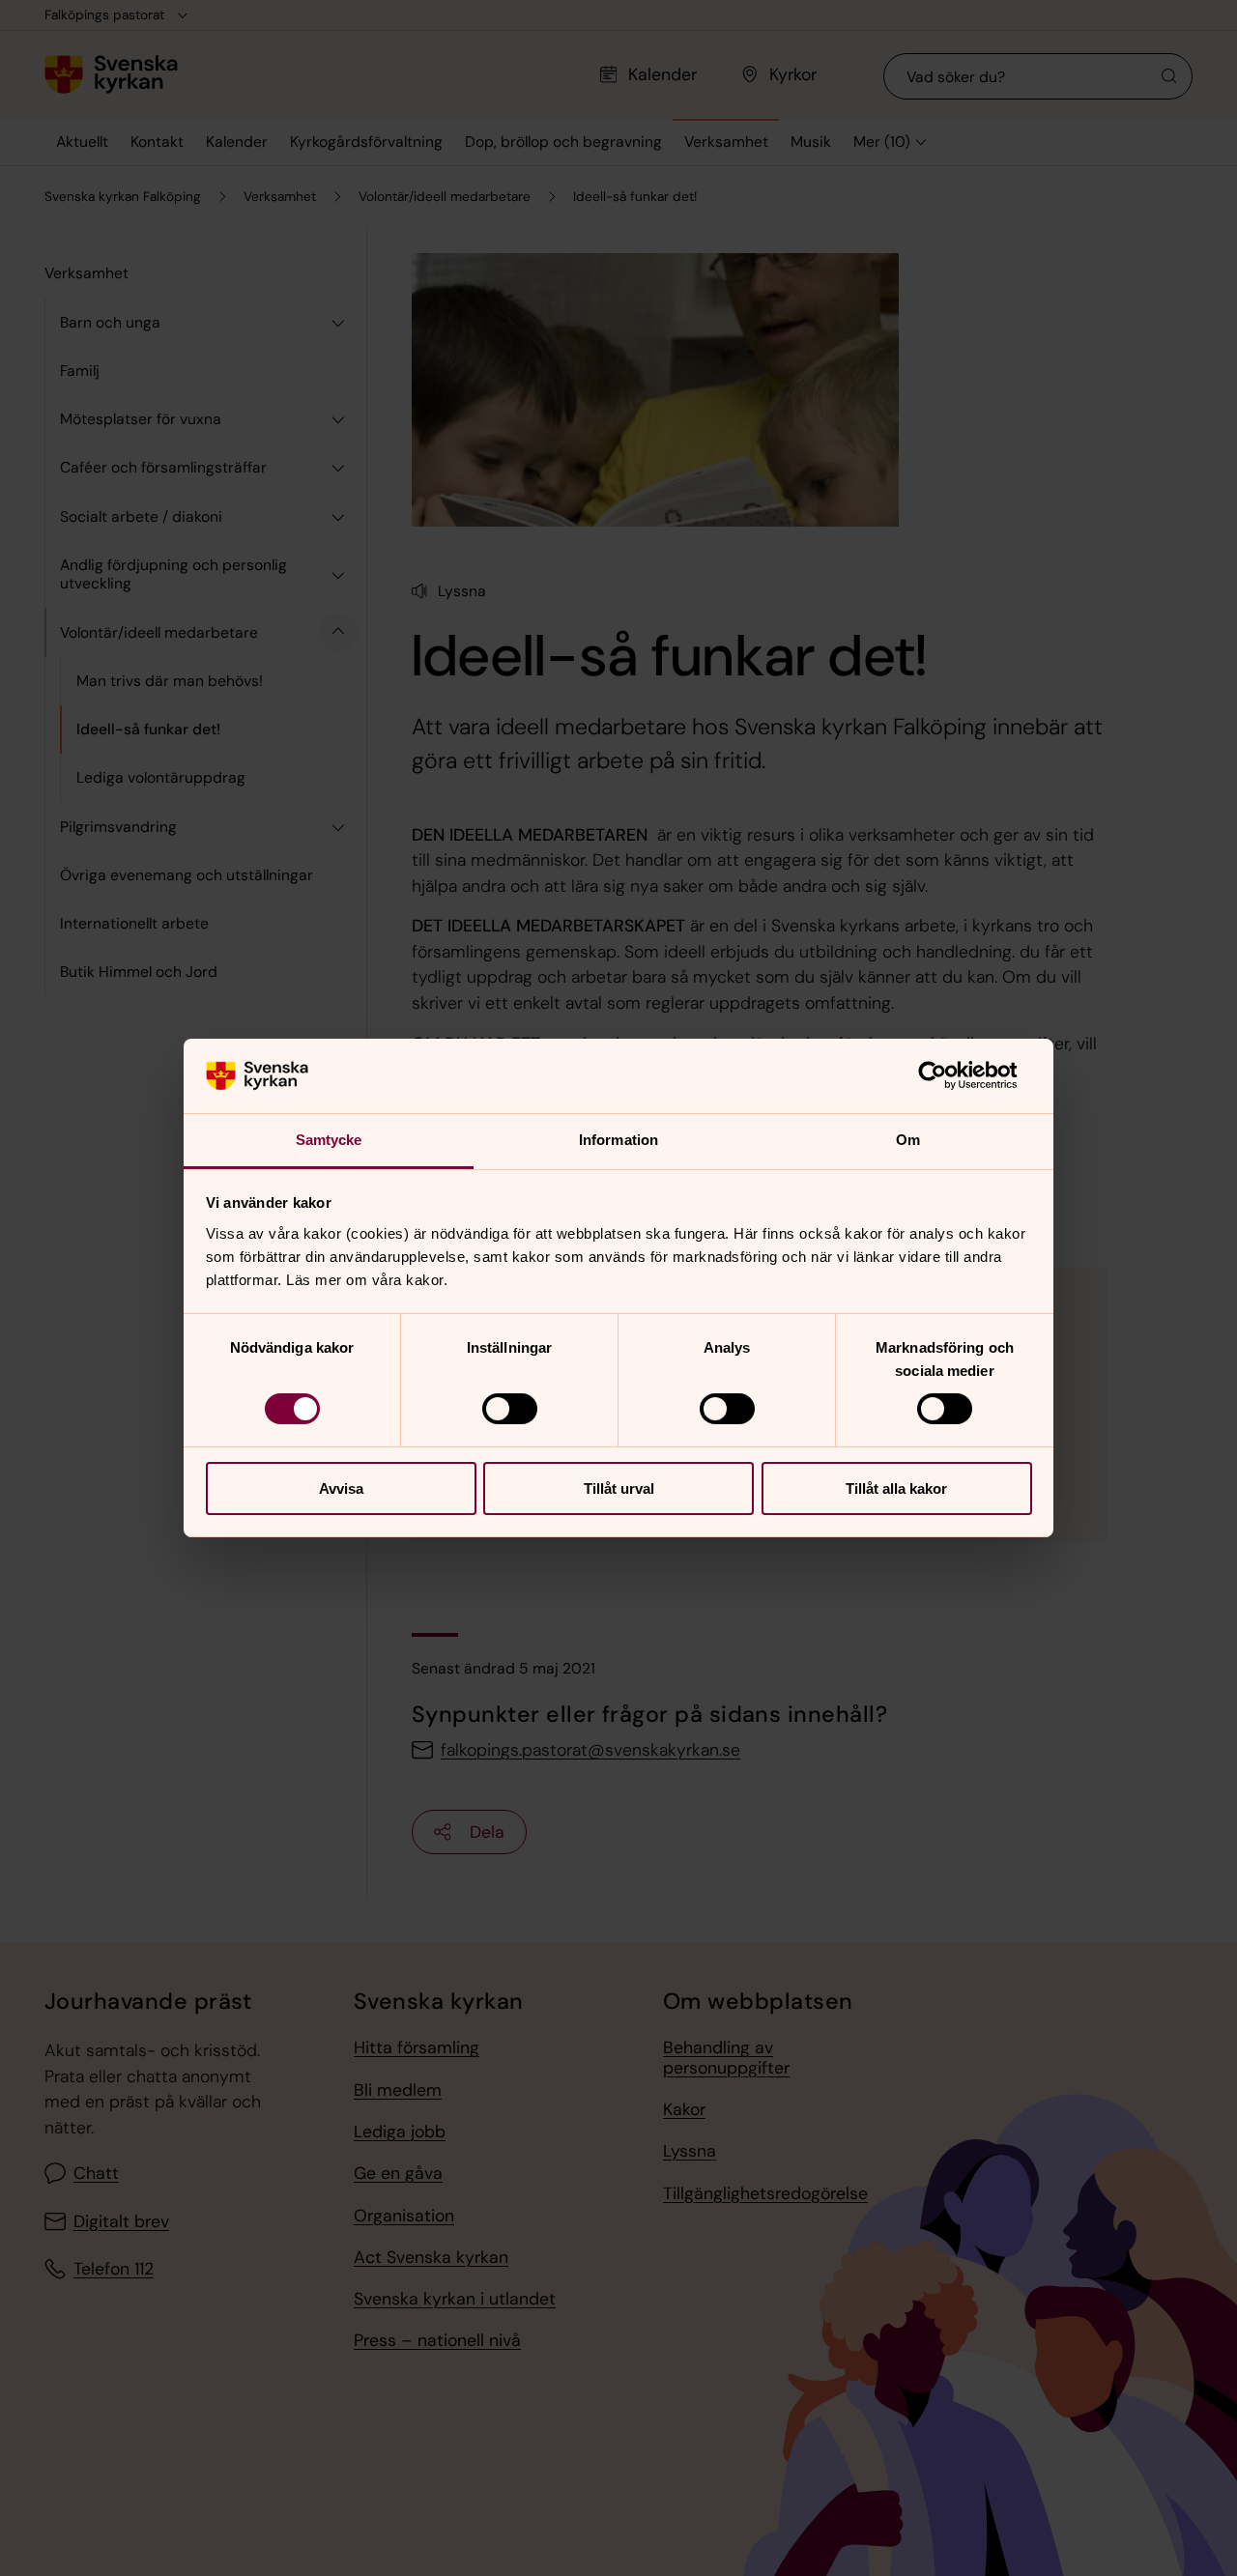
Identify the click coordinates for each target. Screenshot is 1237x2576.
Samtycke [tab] (329, 1140)
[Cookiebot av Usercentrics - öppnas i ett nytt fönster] (948, 1075)
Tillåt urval (619, 1488)
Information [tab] (618, 1140)
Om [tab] (908, 1140)
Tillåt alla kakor (896, 1488)
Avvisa (341, 1488)
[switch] (510, 1409)
